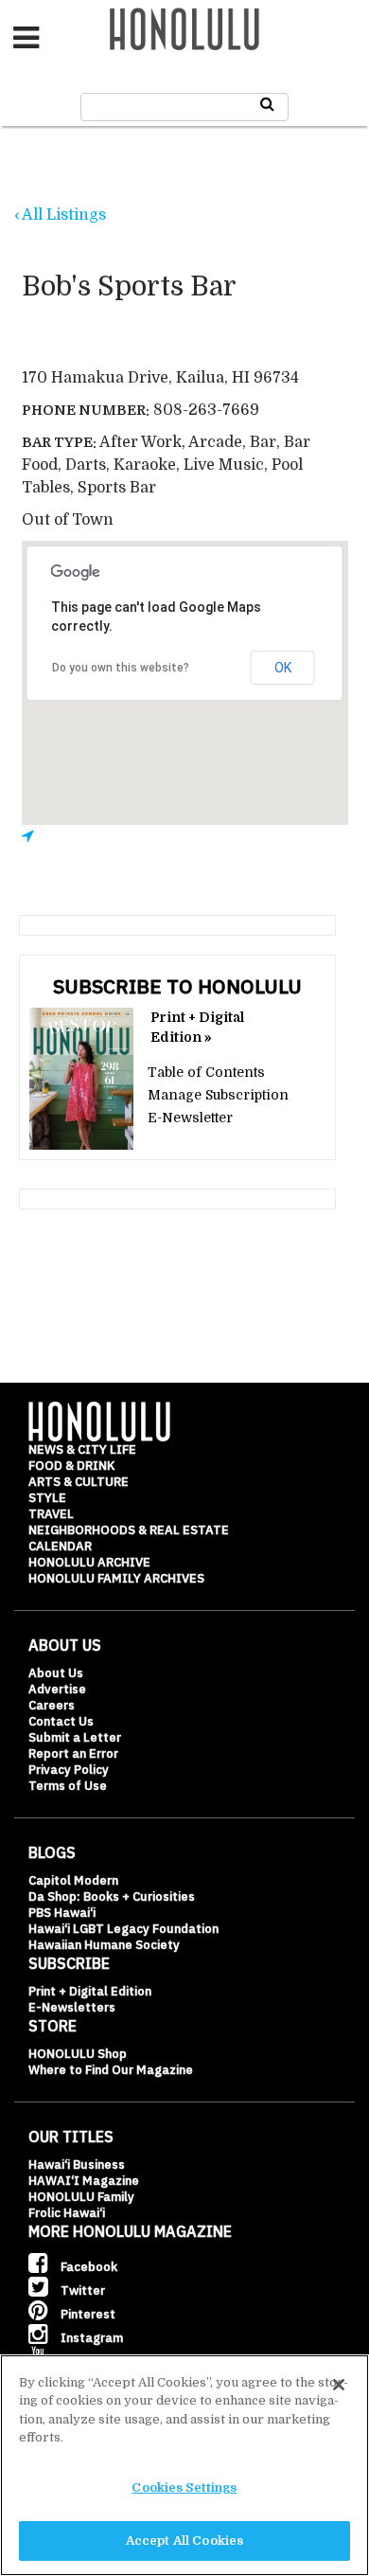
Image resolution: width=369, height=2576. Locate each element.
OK (283, 668)
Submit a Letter (75, 1737)
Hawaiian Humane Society (104, 1945)
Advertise (57, 1689)
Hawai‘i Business (77, 2165)
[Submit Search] (267, 104)
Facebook (88, 2267)
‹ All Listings (60, 215)
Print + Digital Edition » (197, 1027)
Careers (52, 1705)
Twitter (81, 2290)
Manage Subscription (218, 1095)
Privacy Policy (69, 1770)
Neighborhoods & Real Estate (129, 1530)
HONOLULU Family (81, 2197)
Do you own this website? (121, 668)
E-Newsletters (72, 2007)
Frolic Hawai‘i (67, 2213)
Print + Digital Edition (90, 1991)
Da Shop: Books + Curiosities (112, 1896)
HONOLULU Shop (78, 2054)
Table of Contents (206, 1072)
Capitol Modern (73, 1880)
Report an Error (73, 1753)
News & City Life (82, 1449)
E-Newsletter (190, 1118)
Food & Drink (71, 1466)
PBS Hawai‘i (62, 1913)
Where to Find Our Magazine (111, 2070)
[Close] (339, 2385)
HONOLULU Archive (89, 1562)
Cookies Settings (184, 2487)
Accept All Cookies (184, 2540)
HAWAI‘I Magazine (84, 2181)
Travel (51, 1514)
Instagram (90, 2338)
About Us (56, 1673)
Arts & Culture (79, 1482)
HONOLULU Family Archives (116, 1578)
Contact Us (61, 1721)
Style (47, 1498)
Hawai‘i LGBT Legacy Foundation (123, 1929)
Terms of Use (68, 1786)
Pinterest (87, 2314)
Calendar (60, 1546)
